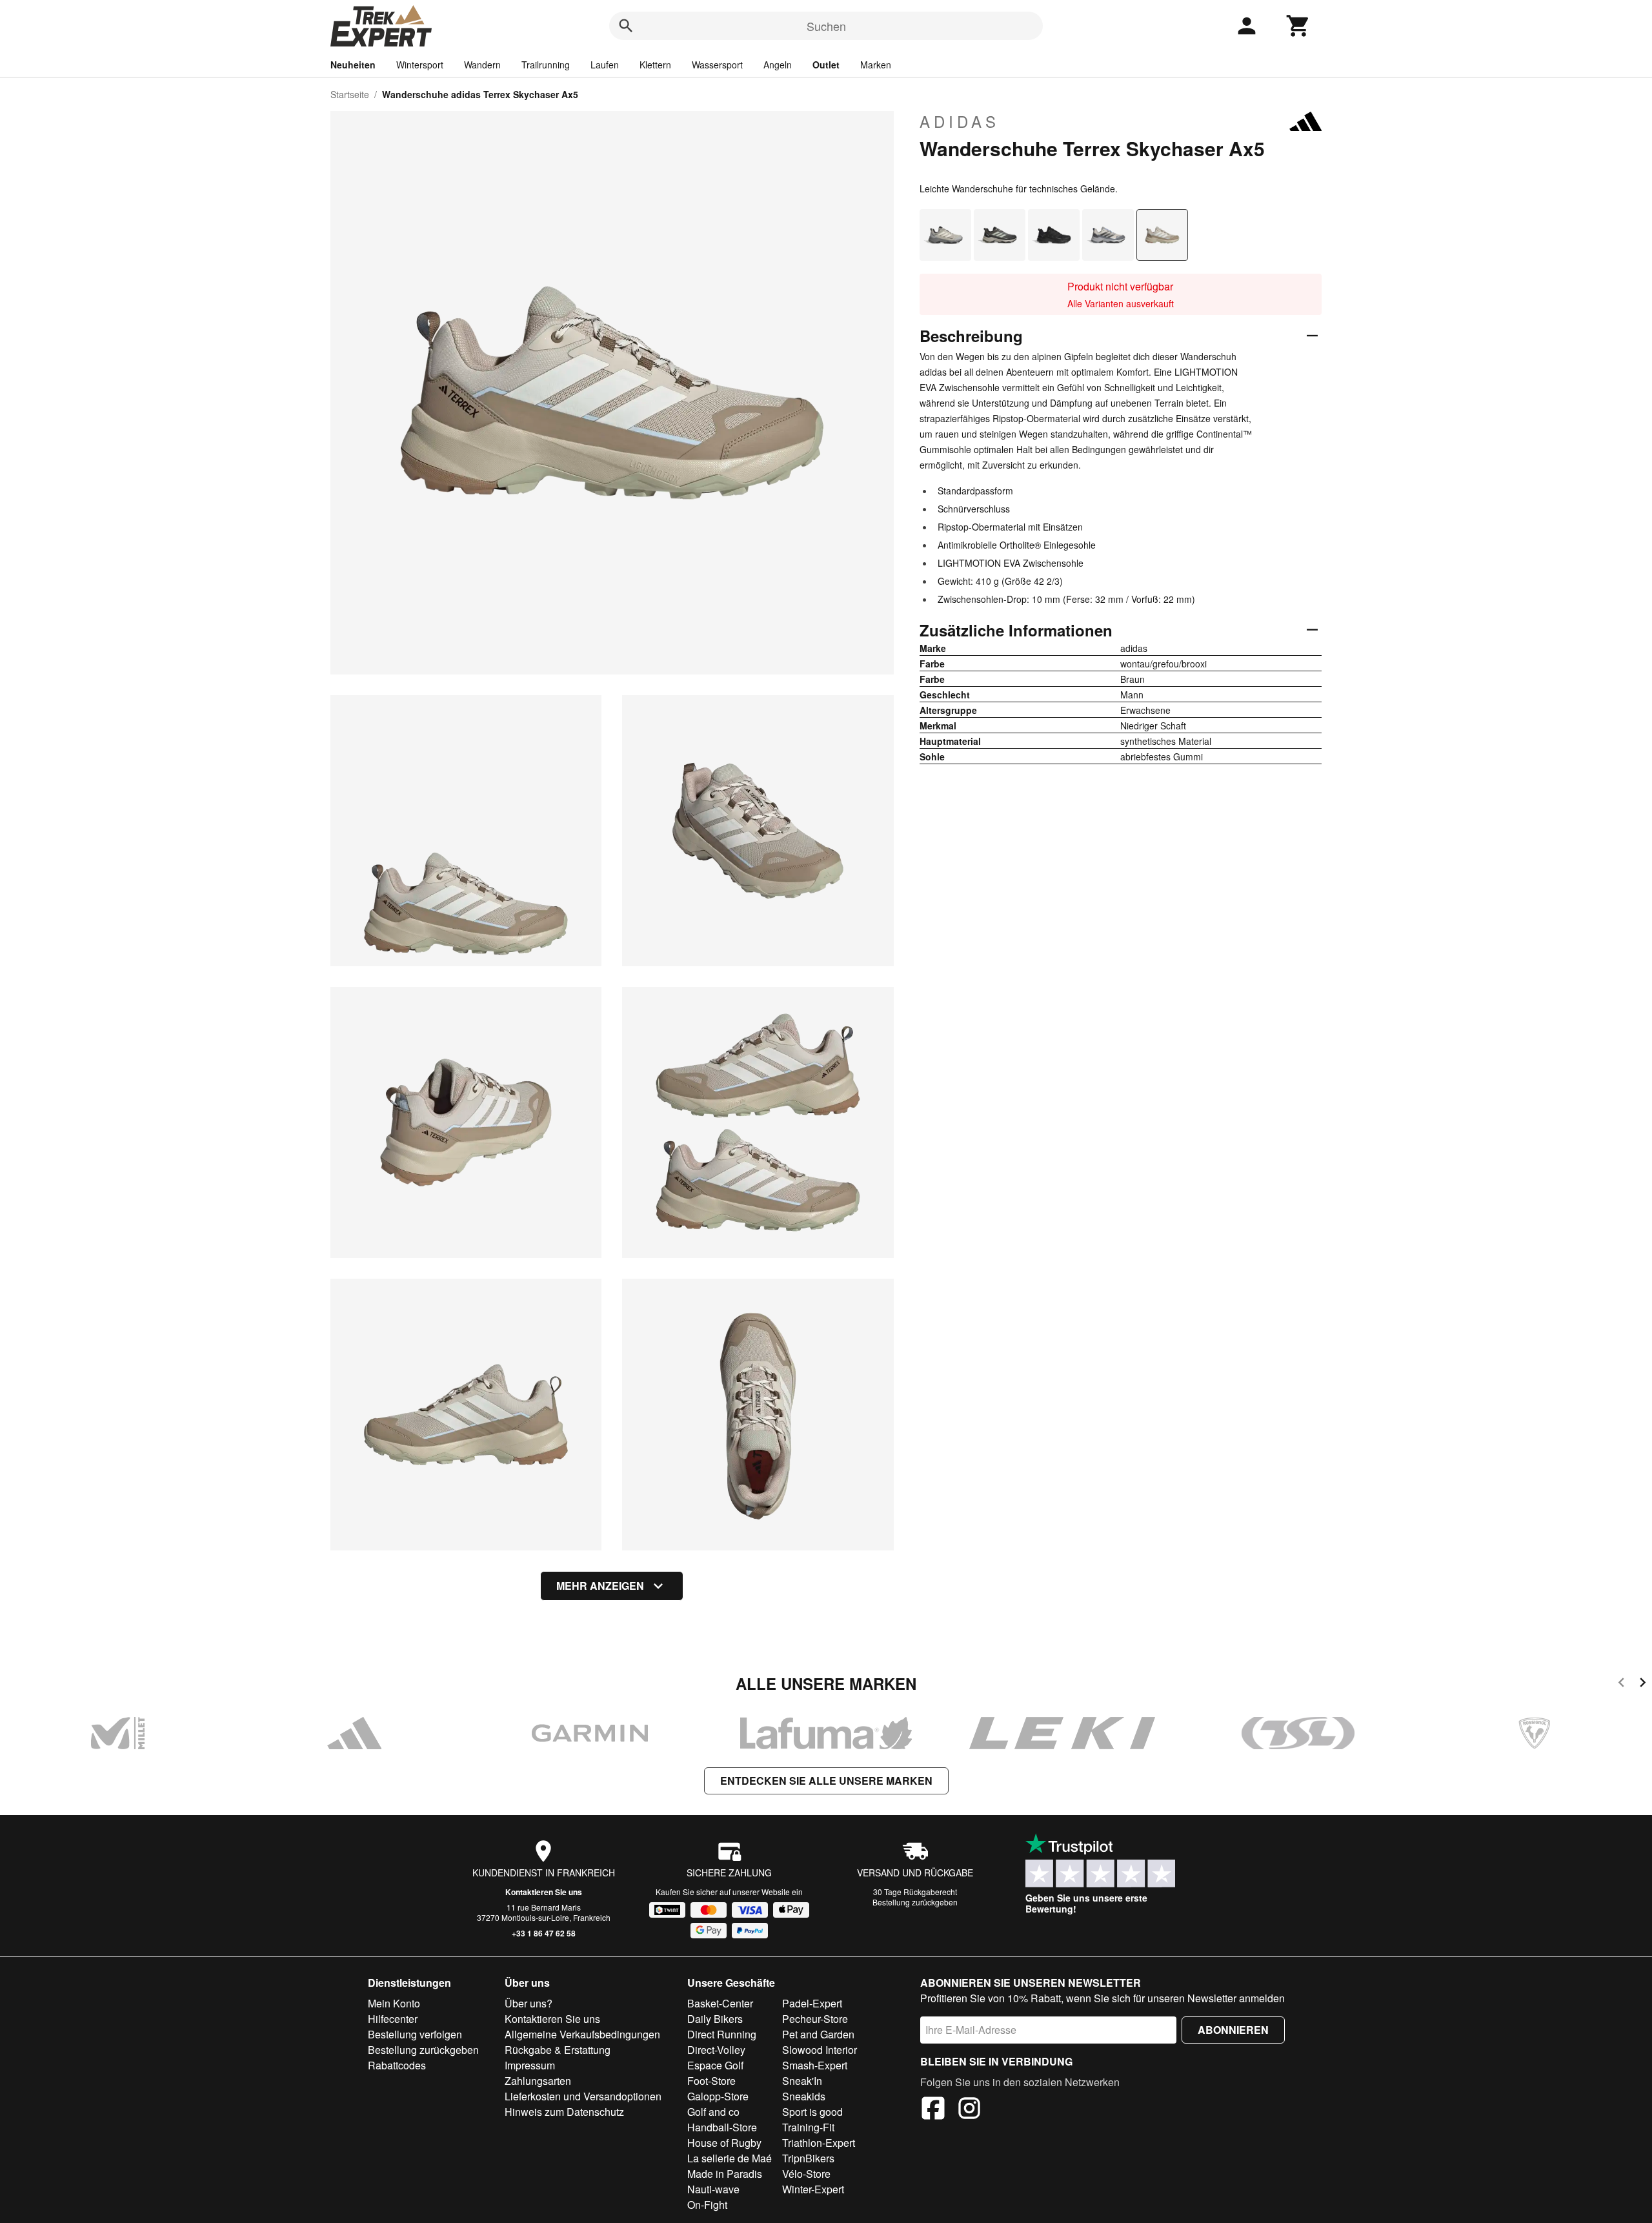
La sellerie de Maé (730, 2158)
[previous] (1621, 1684)
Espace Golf (715, 2065)
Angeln (778, 65)
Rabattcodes (397, 2065)
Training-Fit (808, 2127)
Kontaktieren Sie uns (544, 1892)
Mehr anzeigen (600, 1586)
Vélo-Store (806, 2174)
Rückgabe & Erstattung (558, 2050)
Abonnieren (1233, 2030)
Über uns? (529, 2003)
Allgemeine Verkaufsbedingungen (582, 2034)
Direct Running (722, 2034)
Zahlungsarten (538, 2081)
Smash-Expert (815, 2065)
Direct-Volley (716, 2050)
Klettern (655, 65)
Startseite (350, 94)
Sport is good (812, 2112)
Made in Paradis (725, 2174)
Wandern (482, 65)
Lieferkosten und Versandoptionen (583, 2096)
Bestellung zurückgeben (915, 1902)
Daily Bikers (715, 2019)
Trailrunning (546, 65)
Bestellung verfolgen (415, 2034)
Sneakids (804, 2096)
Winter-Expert (813, 2189)
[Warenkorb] (1298, 26)
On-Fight (707, 2205)
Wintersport (420, 65)
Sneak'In (802, 2081)
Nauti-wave (713, 2189)
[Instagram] (969, 2110)
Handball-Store (722, 2127)
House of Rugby (724, 2143)
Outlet (826, 65)
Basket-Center (720, 2003)
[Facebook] (933, 2110)
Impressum (530, 2065)
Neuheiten (353, 65)
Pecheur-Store (815, 2019)
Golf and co (713, 2112)
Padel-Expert (812, 2003)
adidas (960, 121)
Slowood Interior (820, 2050)
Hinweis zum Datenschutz (564, 2112)
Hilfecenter (393, 2019)
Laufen (605, 65)
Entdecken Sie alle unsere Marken (826, 1781)
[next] (1643, 1684)
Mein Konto (394, 2003)
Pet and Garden (818, 2034)
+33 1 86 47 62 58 (544, 1933)
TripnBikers (808, 2158)
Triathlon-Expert (819, 2143)
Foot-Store (711, 2081)
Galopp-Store (718, 2096)
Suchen (826, 26)
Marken (876, 65)
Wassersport (717, 65)
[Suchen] (626, 26)
